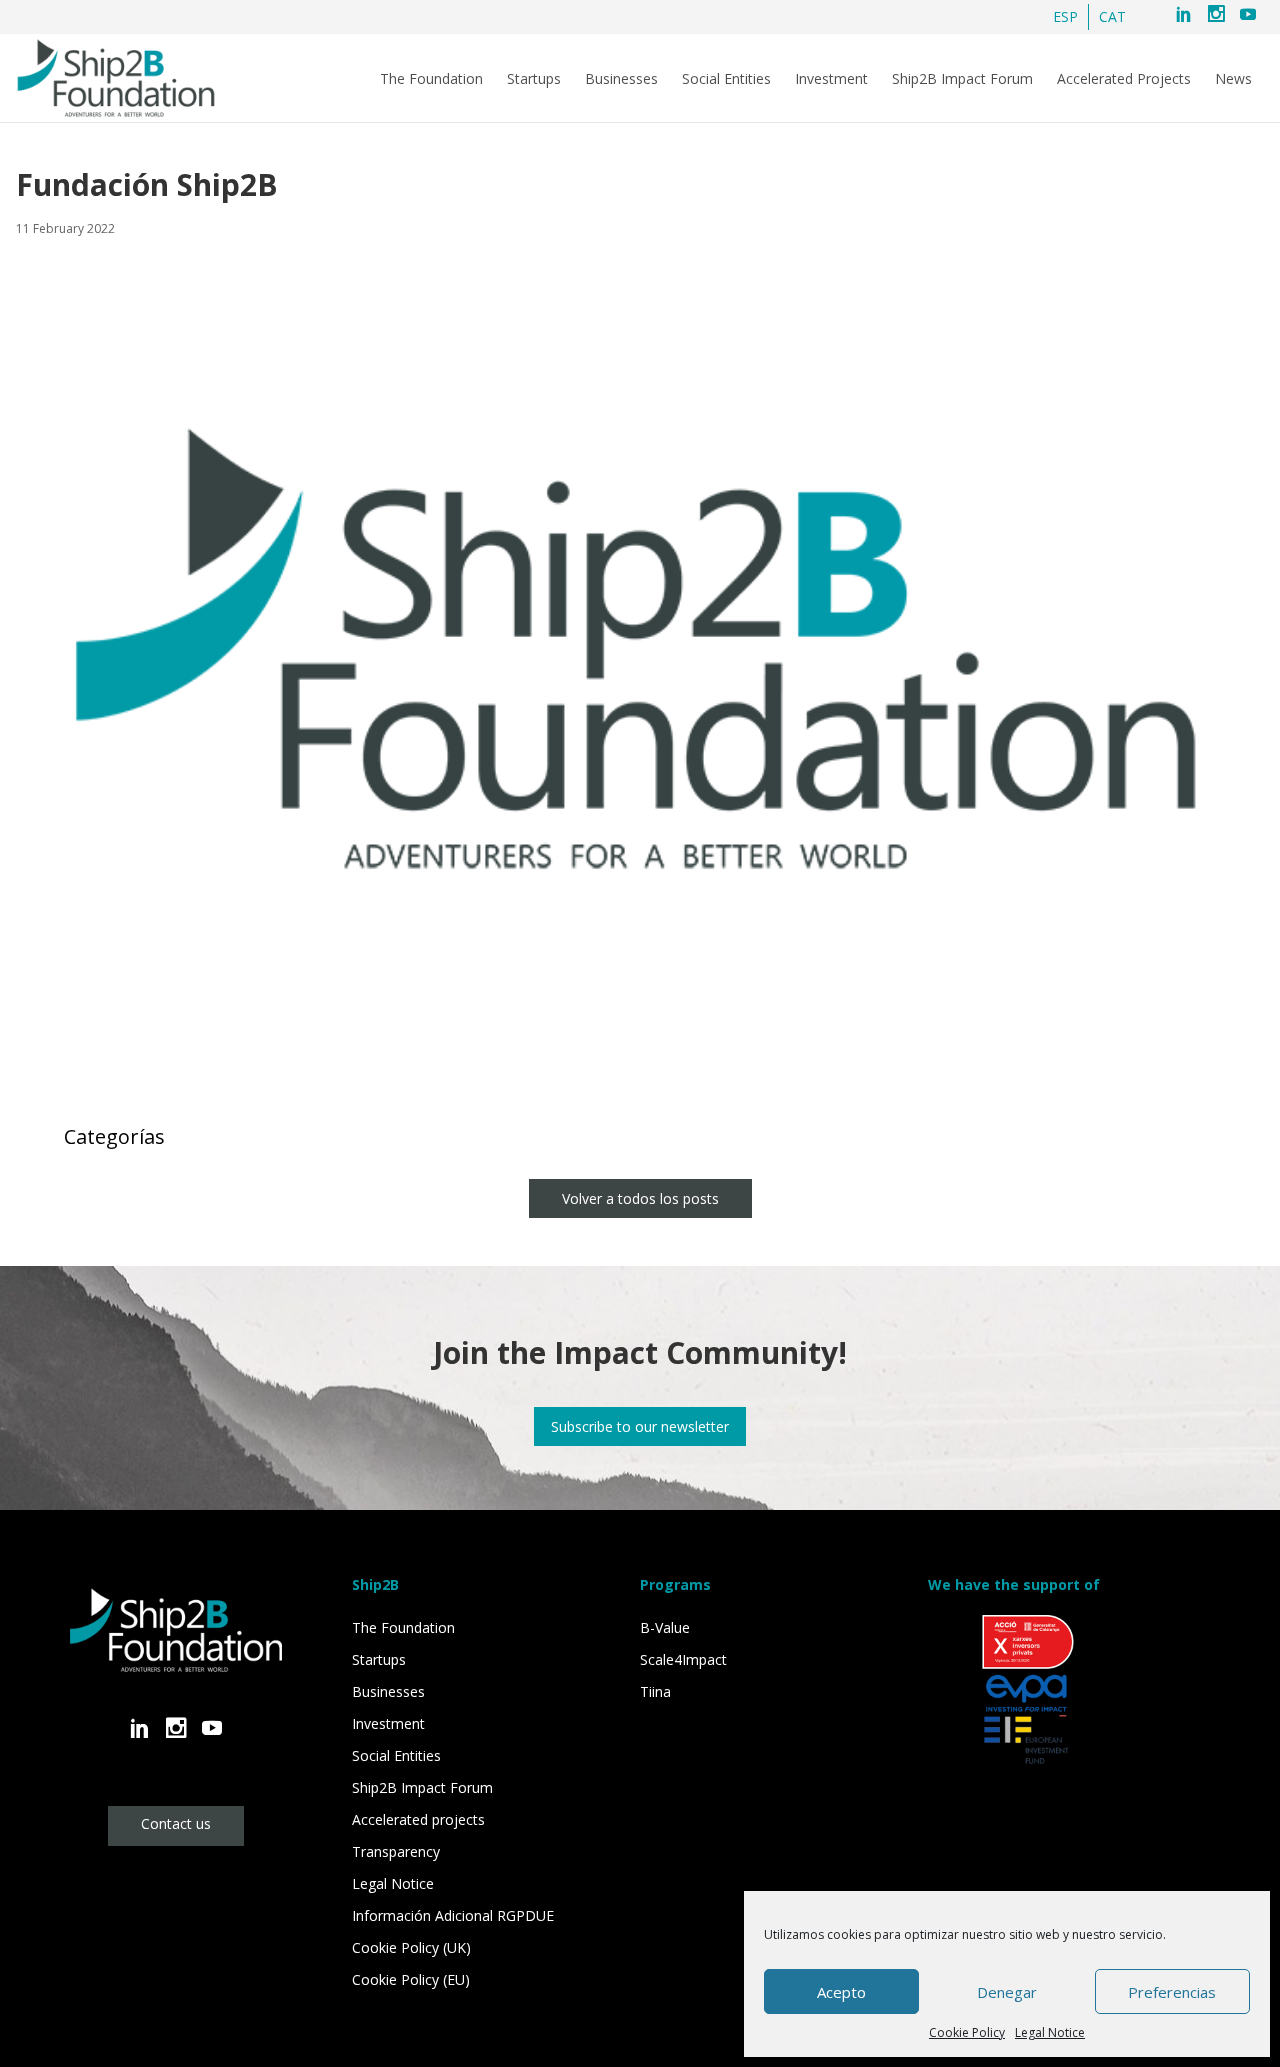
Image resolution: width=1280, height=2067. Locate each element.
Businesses (621, 79)
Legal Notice (1050, 2032)
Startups (534, 79)
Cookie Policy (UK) (411, 1947)
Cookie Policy (967, 2032)
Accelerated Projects (1124, 79)
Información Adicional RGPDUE (453, 1915)
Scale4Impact (683, 1659)
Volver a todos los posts (640, 1198)
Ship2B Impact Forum (962, 79)
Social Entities (726, 79)
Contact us (176, 1823)
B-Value (665, 1627)
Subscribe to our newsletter (640, 1426)
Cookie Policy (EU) (411, 1979)
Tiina (655, 1691)
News (1233, 79)
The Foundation (431, 79)
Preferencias (1172, 1992)
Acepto (841, 1992)
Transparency (396, 1851)
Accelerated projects (418, 1819)
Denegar (1007, 1992)
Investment (831, 79)
